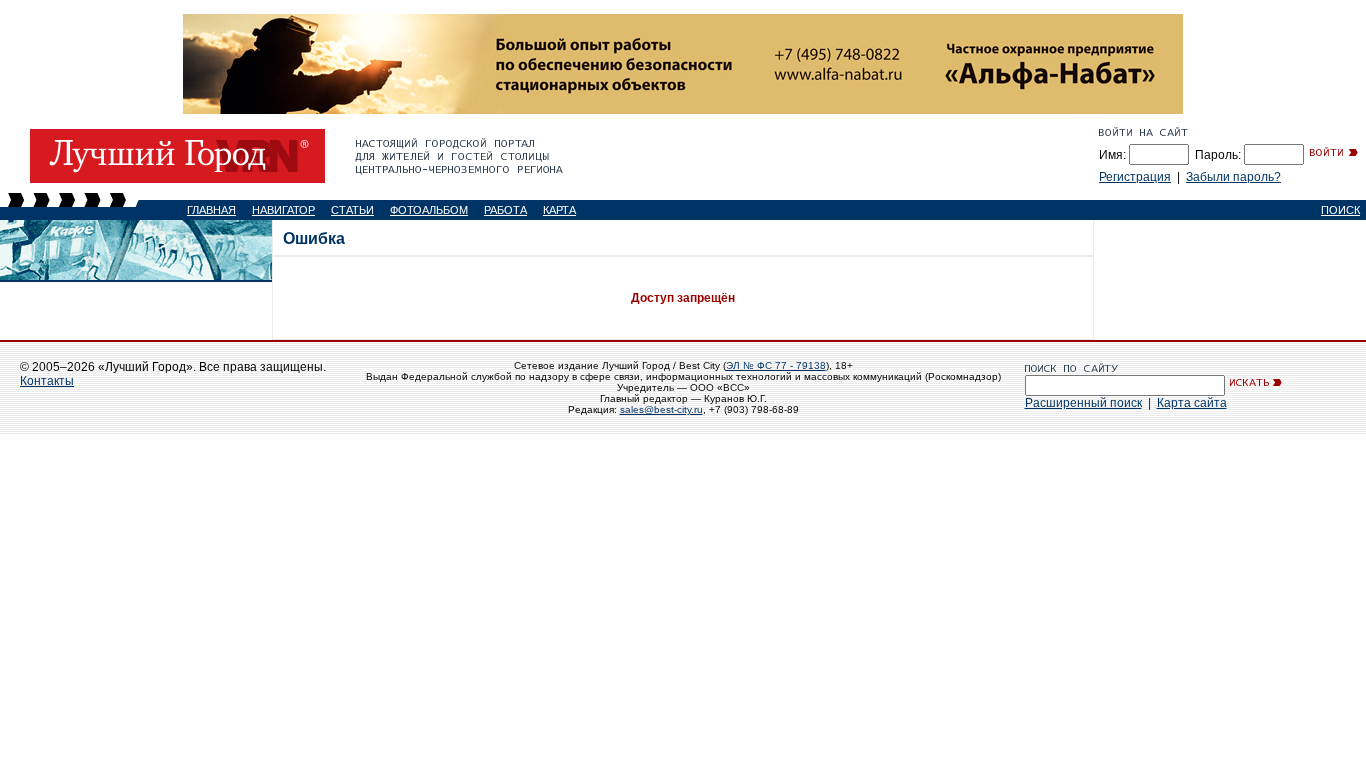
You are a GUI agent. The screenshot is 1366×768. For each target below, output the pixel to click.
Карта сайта (1192, 403)
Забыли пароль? (1233, 177)
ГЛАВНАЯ (211, 210)
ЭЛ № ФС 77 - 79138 (776, 365)
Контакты (47, 381)
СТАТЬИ (352, 210)
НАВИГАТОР (283, 210)
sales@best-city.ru (661, 409)
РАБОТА (505, 210)
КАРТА (559, 210)
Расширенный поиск (1083, 403)
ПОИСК (1340, 210)
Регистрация (1135, 177)
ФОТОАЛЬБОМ (429, 210)
